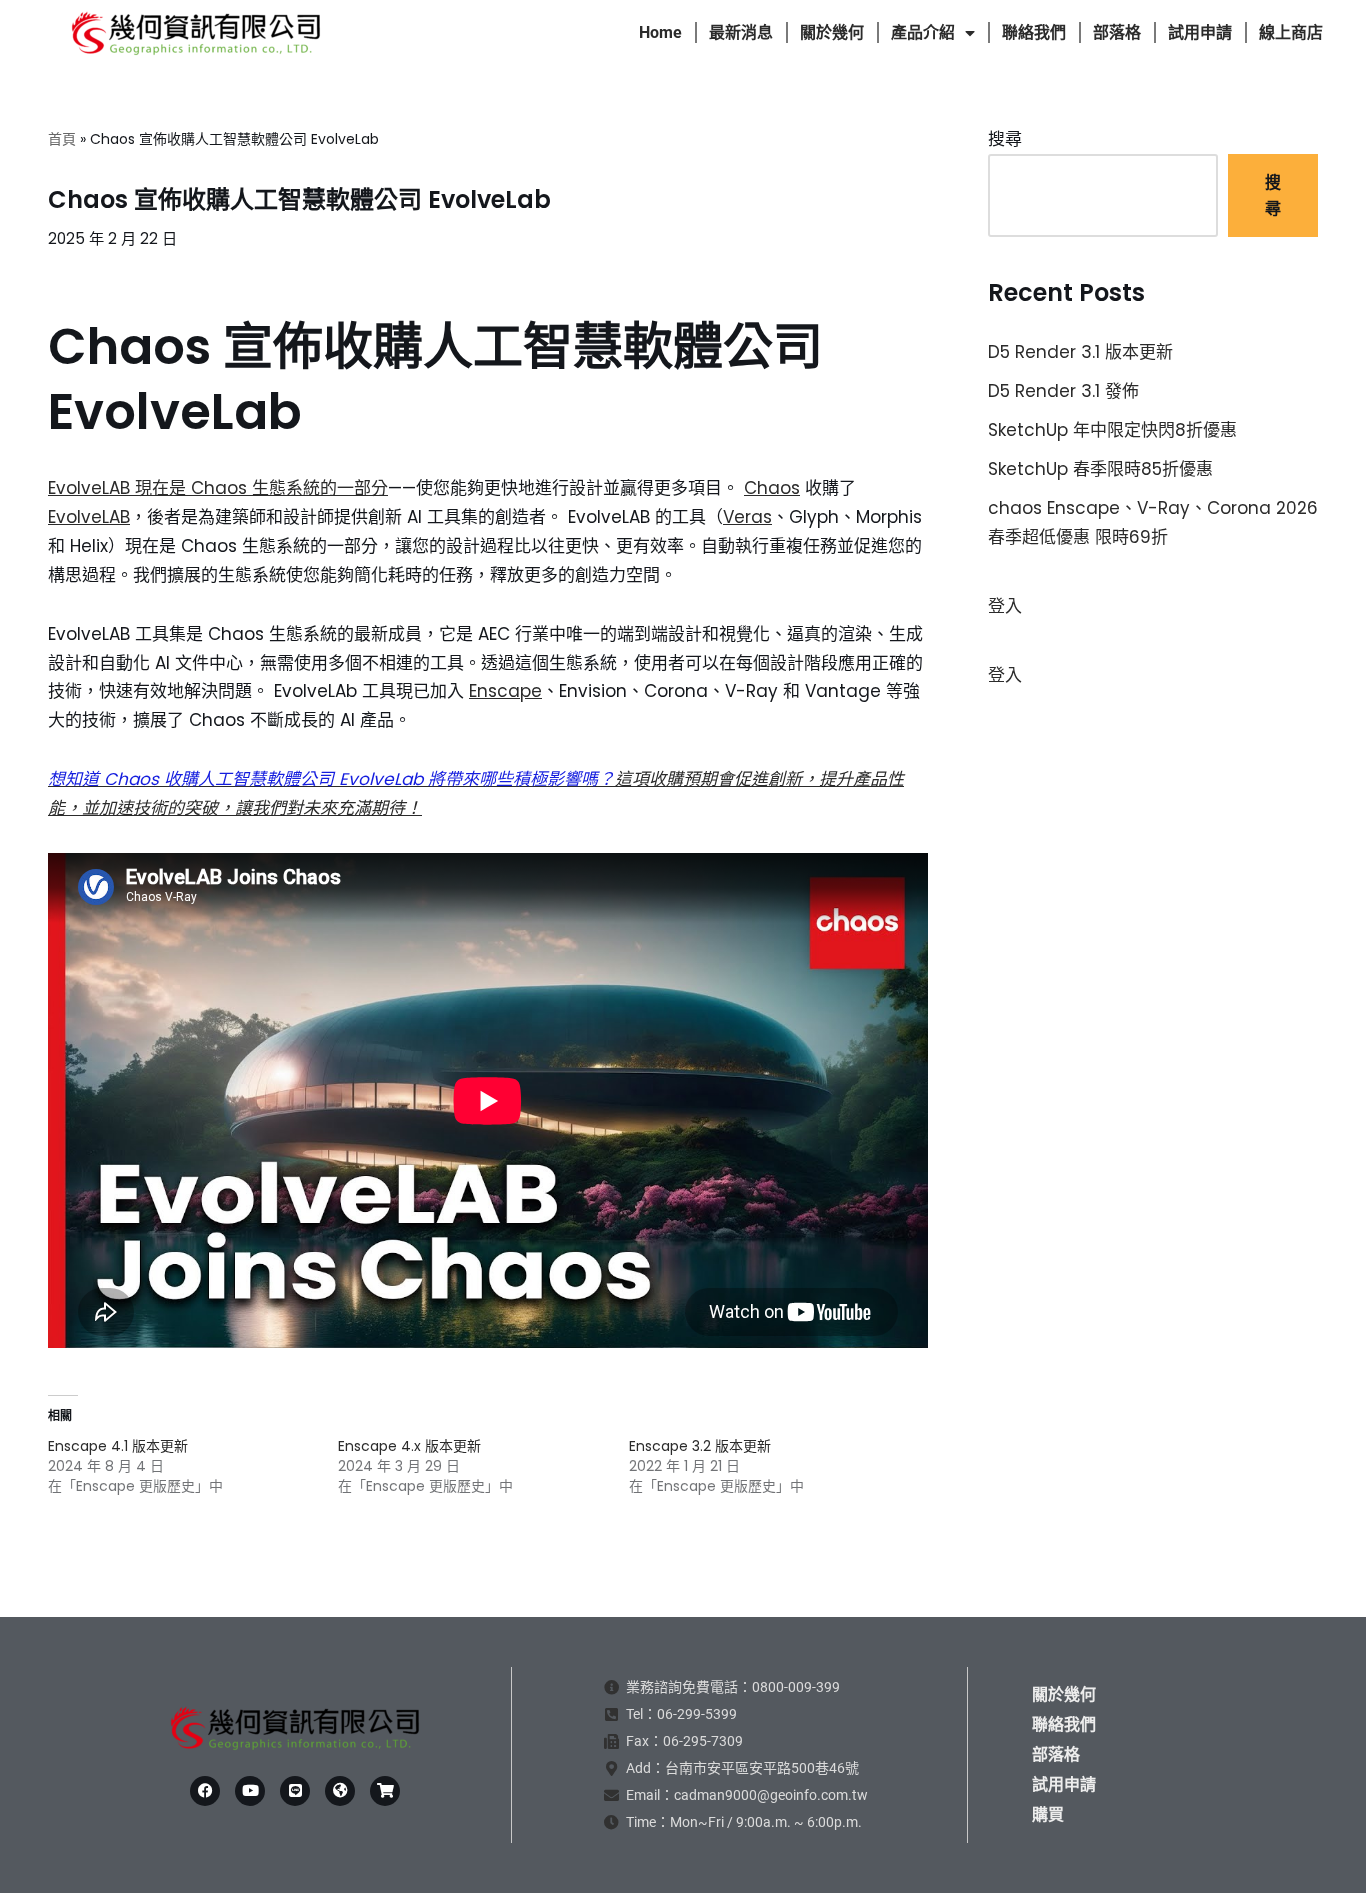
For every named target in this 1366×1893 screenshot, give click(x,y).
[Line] (295, 1791)
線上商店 (1291, 32)
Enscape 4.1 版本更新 (118, 1446)
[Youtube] (250, 1791)
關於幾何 (832, 32)
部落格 (1117, 32)
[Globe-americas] (340, 1791)
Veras (747, 517)
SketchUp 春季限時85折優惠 (1100, 469)
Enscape (505, 691)
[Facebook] (205, 1791)
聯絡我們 (1034, 32)
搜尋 (1005, 139)
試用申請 (1200, 32)
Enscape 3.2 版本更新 (700, 1446)
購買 (1048, 1814)
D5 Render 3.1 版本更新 (1080, 352)
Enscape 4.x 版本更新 (409, 1446)
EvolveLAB (89, 517)
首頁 (62, 139)
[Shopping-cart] (385, 1791)
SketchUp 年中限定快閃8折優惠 (1112, 430)
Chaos (772, 488)
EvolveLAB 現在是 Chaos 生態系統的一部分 (218, 488)
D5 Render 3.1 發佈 (1063, 391)
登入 (1005, 606)
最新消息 (741, 32)
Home (660, 32)
